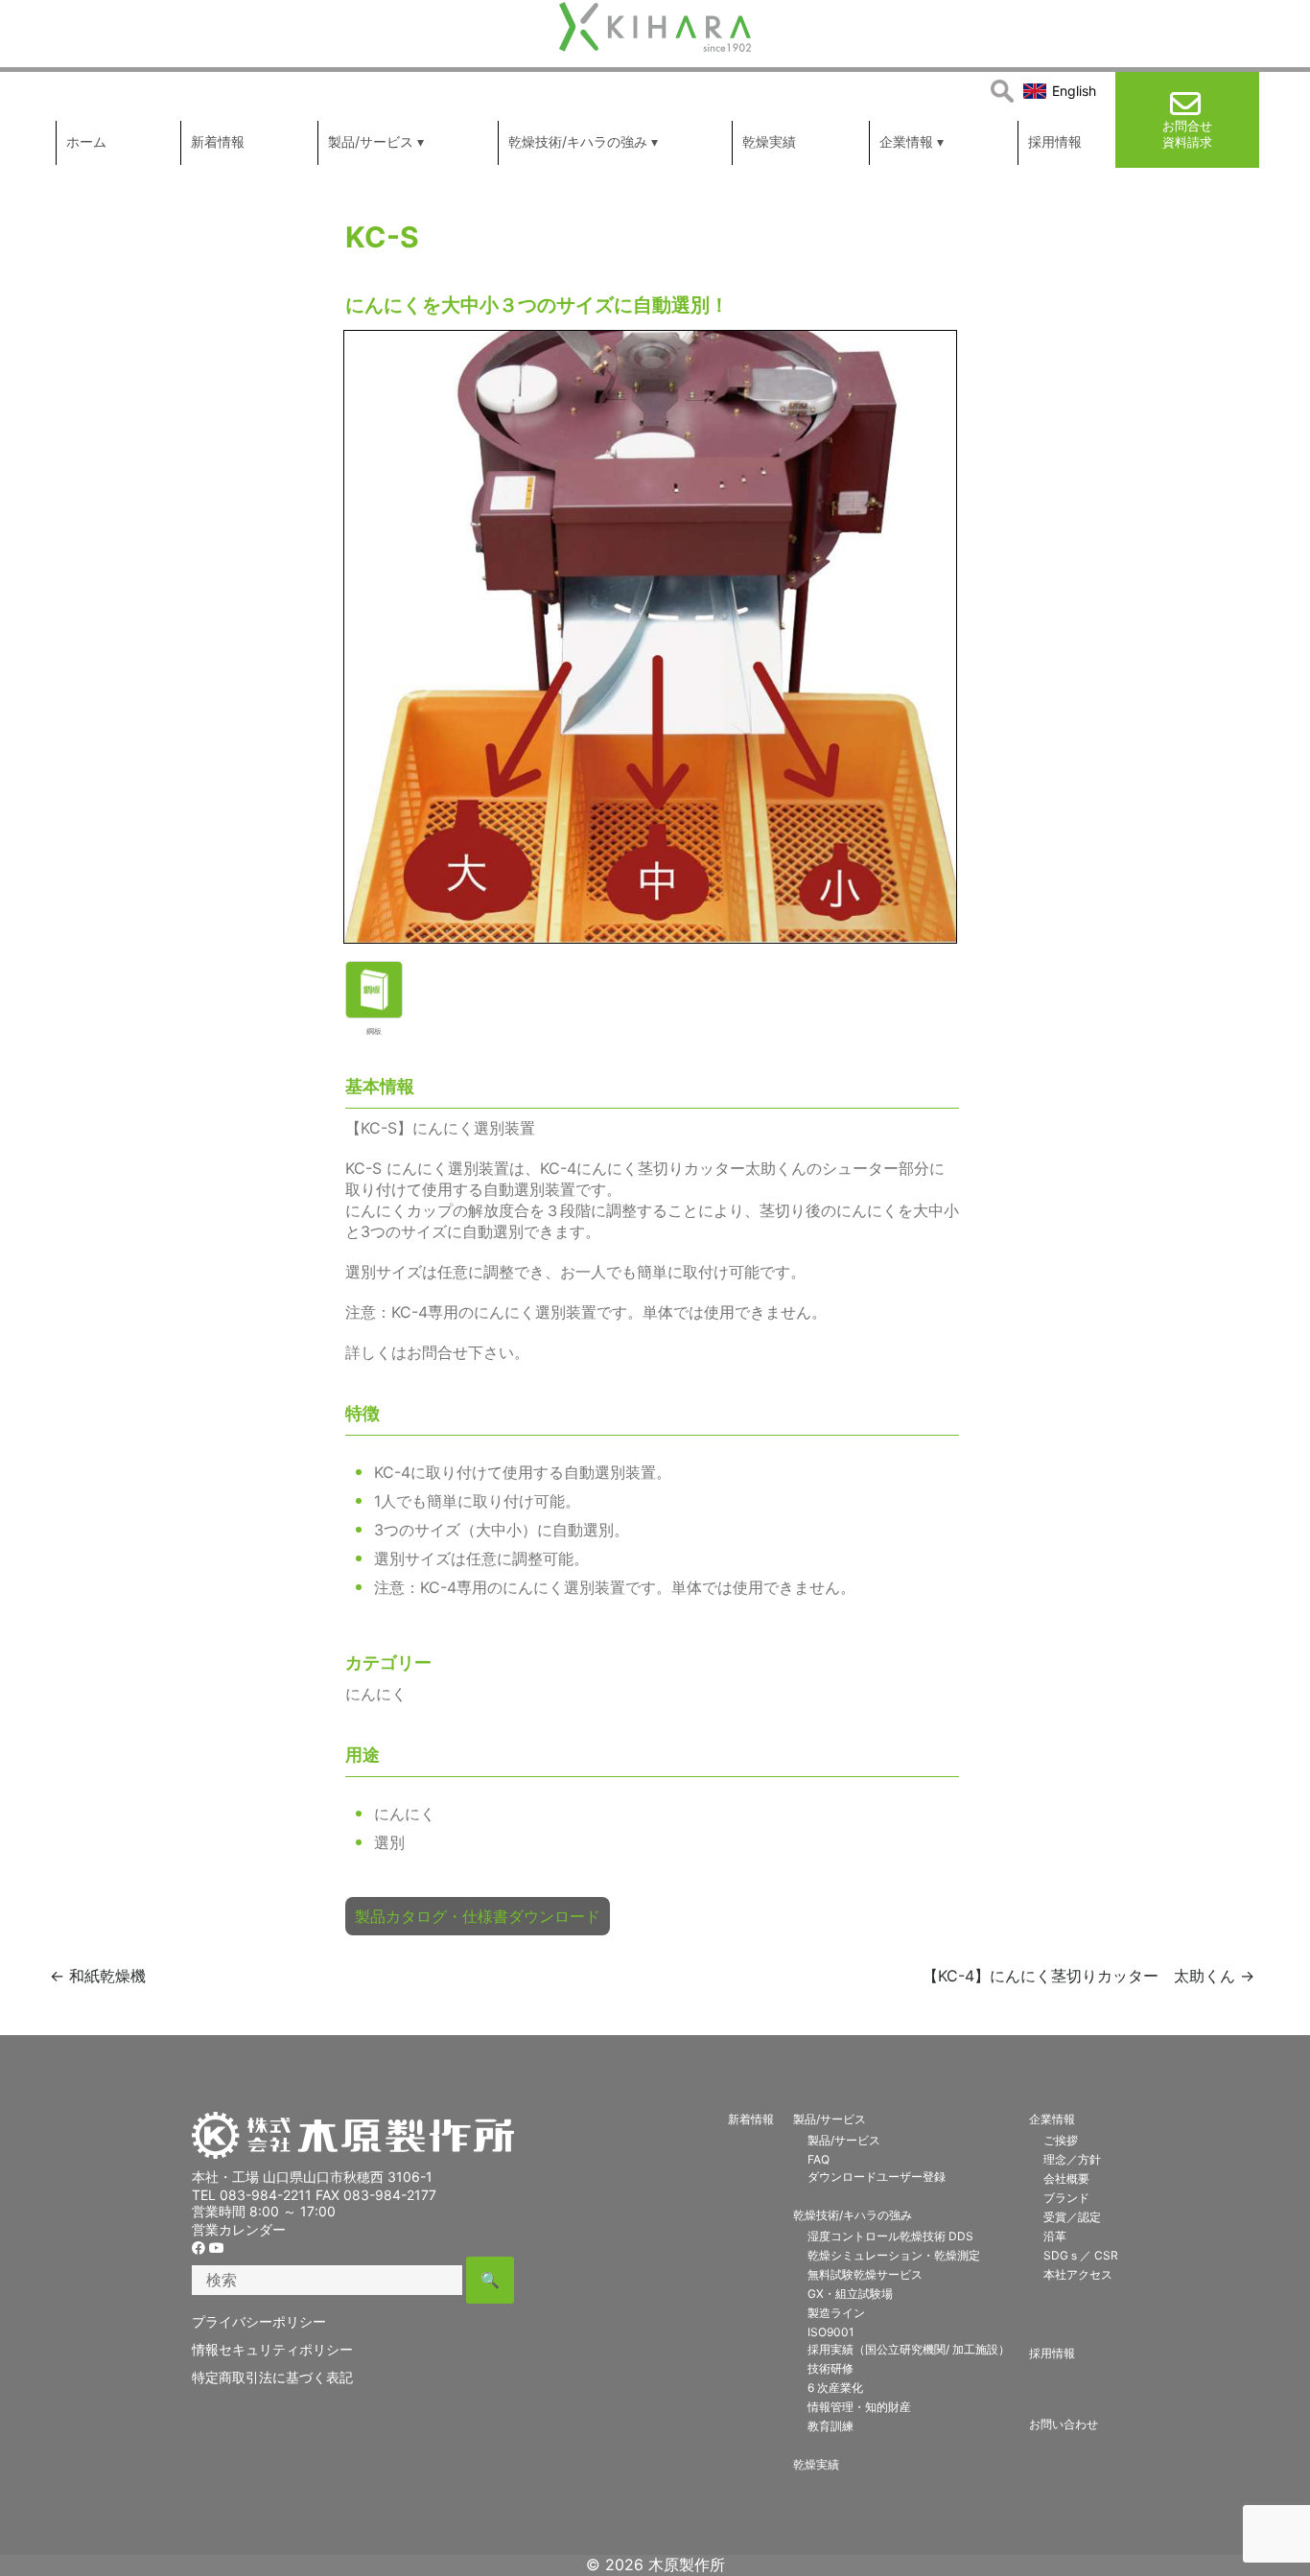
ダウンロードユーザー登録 (877, 2177)
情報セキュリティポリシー (272, 2349)
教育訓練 (830, 2426)
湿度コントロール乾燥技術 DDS (890, 2236)
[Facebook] (199, 2248)
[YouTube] (217, 2248)
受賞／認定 (1072, 2217)
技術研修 (830, 2368)
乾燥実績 (816, 2464)
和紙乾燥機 (98, 1976)
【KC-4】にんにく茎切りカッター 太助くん (1088, 1976)
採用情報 (1052, 2353)
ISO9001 (831, 2332)
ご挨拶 (1061, 2140)
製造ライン (836, 2313)
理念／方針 (1072, 2159)
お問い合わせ (1064, 2424)
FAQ (819, 2159)
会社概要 (1066, 2178)
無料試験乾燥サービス (865, 2274)
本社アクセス (1078, 2274)
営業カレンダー (239, 2229)
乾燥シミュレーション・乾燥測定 (894, 2255)
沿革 (1055, 2236)
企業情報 (1052, 2119)
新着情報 (751, 2119)
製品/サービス (830, 2119)
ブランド (1066, 2198)
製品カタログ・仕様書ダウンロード (478, 1916)
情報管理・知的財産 (859, 2407)
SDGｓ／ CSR (1081, 2255)
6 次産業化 (835, 2388)
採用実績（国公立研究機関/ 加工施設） (909, 2349)
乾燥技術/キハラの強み (853, 2215)
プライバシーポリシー (259, 2321)
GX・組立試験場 (850, 2294)
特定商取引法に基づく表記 (272, 2377)
